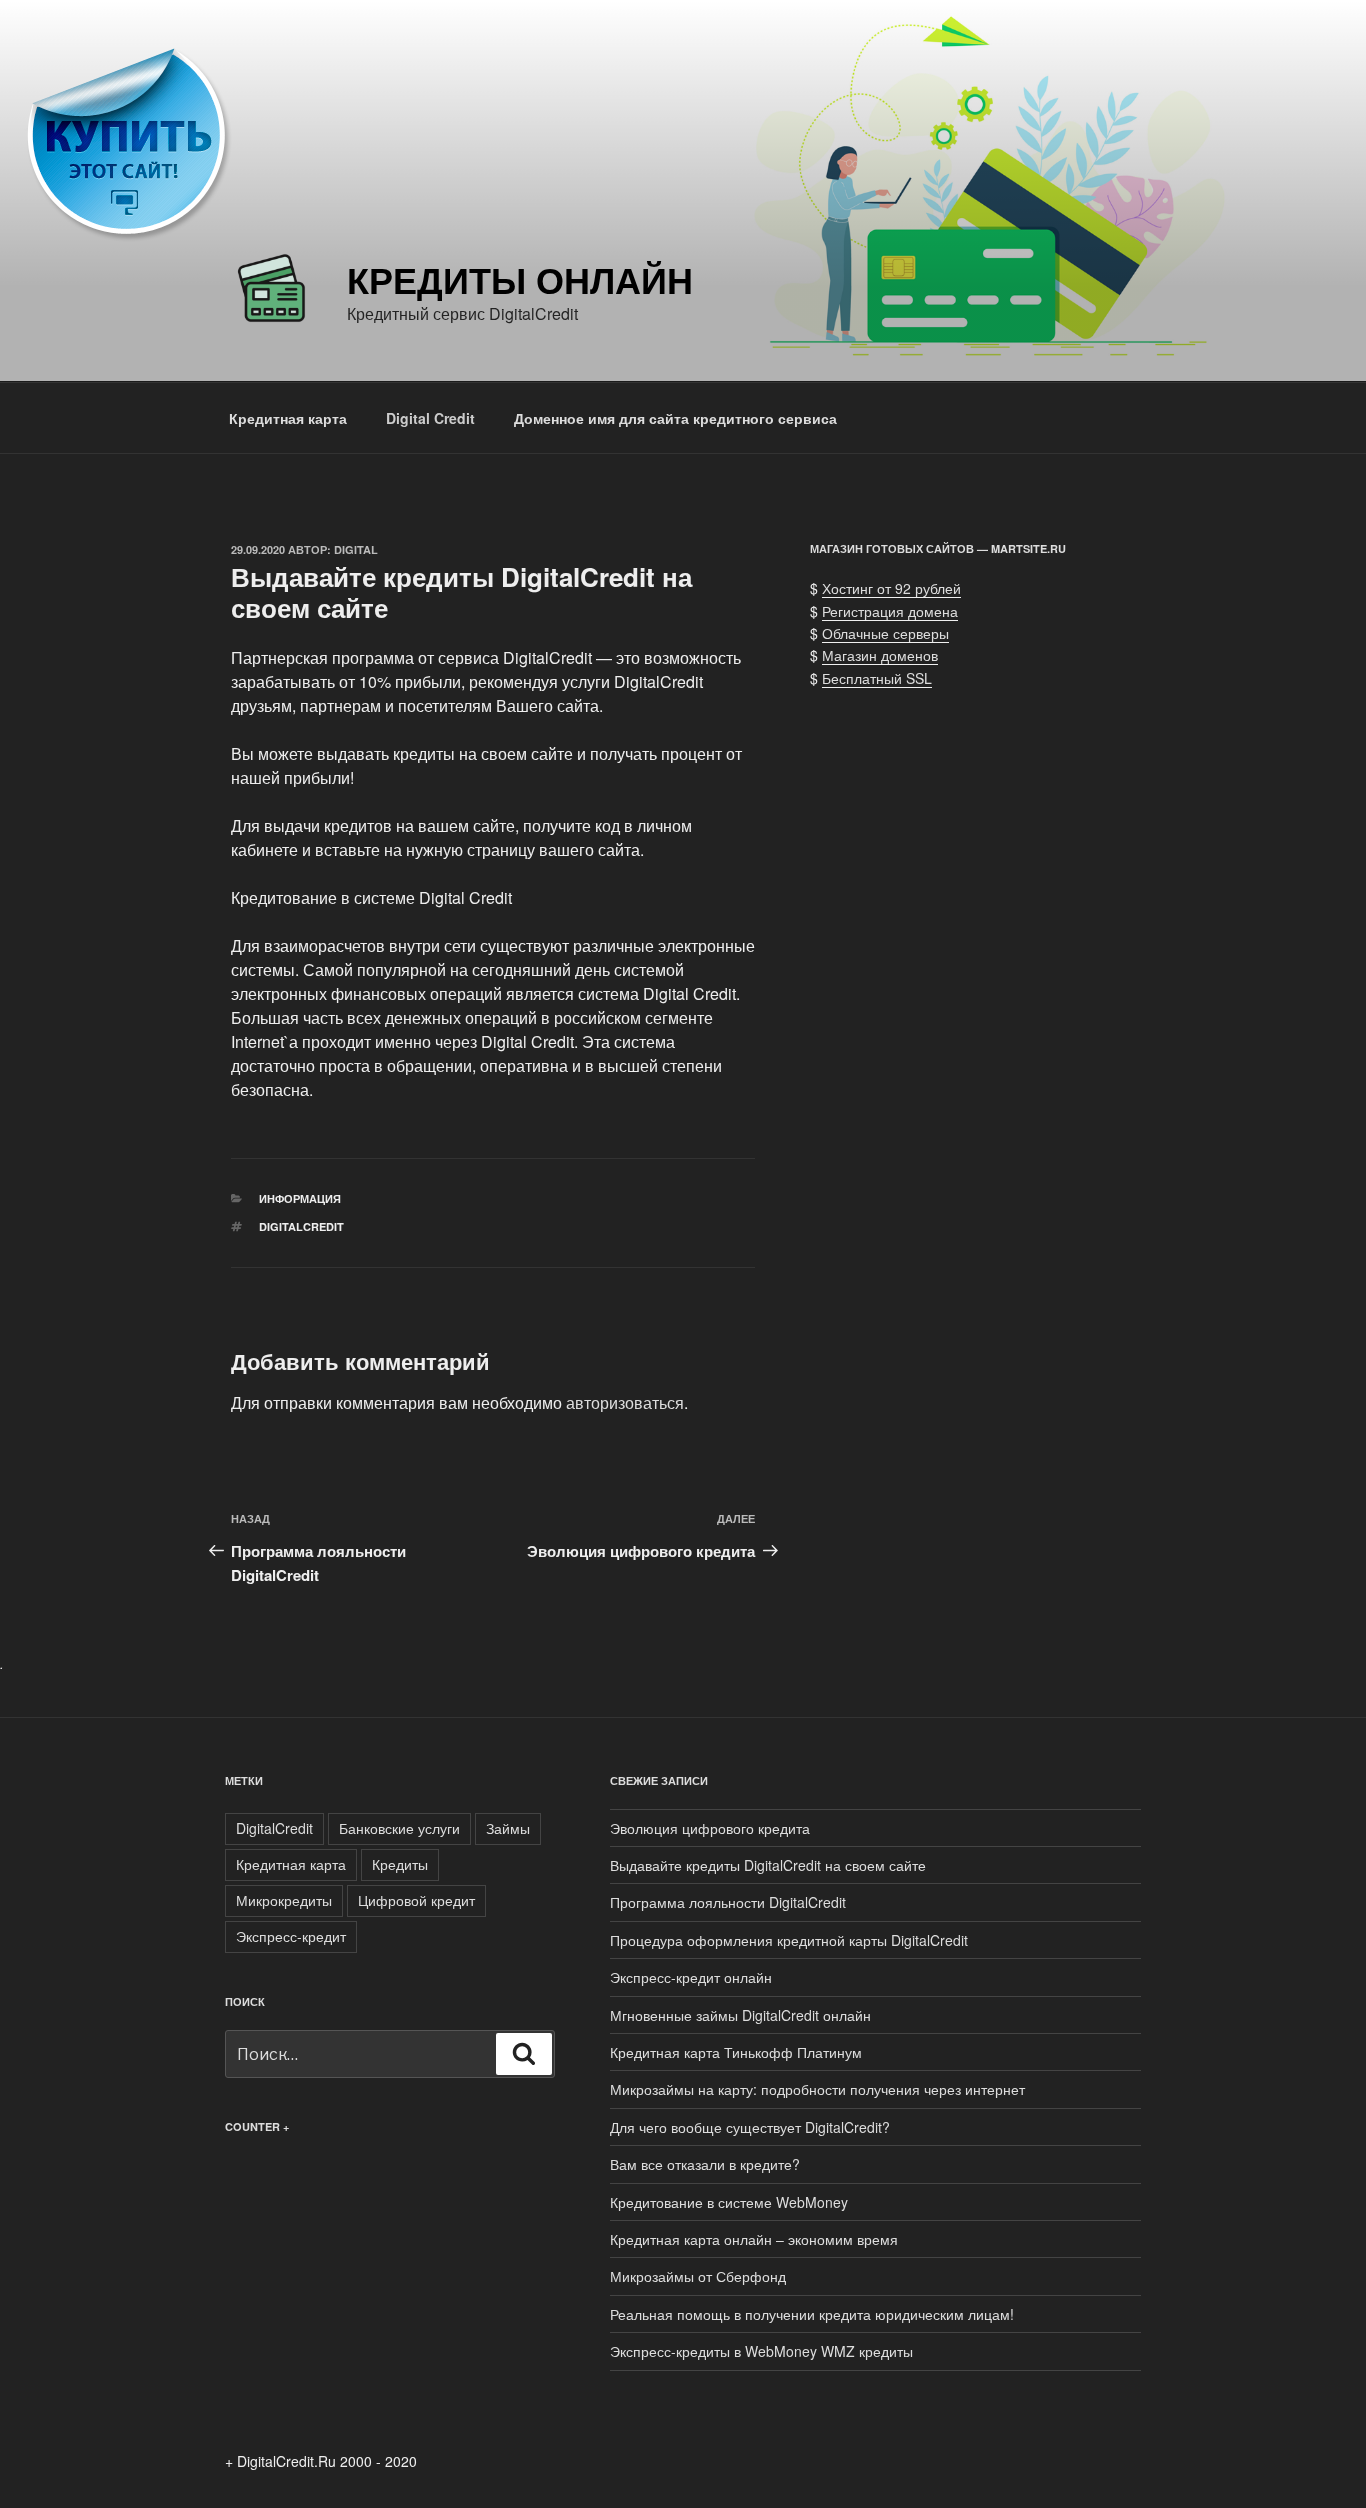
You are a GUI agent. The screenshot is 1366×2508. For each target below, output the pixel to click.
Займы (508, 1828)
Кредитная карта (288, 418)
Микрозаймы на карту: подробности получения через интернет (817, 2089)
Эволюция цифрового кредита (710, 1828)
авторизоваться (625, 1402)
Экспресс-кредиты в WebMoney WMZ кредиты (761, 2351)
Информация (300, 1198)
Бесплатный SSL (877, 678)
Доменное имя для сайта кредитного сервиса (675, 418)
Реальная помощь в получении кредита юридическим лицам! (812, 2314)
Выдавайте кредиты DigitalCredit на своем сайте (768, 1865)
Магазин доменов (880, 655)
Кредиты (400, 1864)
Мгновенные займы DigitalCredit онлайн (740, 2015)
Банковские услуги (399, 1828)
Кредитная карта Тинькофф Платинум (736, 2052)
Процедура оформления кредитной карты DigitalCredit (789, 1940)
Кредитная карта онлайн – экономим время (754, 2239)
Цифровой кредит (416, 1900)
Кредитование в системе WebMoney (729, 2202)
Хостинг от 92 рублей (891, 588)
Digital (356, 549)
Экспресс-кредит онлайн (691, 1977)
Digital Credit (430, 418)
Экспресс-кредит (291, 1936)
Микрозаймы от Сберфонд (698, 2276)
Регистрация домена (890, 611)
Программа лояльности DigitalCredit (728, 1902)
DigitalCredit (301, 1226)
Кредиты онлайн (520, 279)
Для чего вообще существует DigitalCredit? (750, 2127)
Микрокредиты (284, 1900)
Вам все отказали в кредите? (705, 2164)
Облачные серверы (885, 633)
